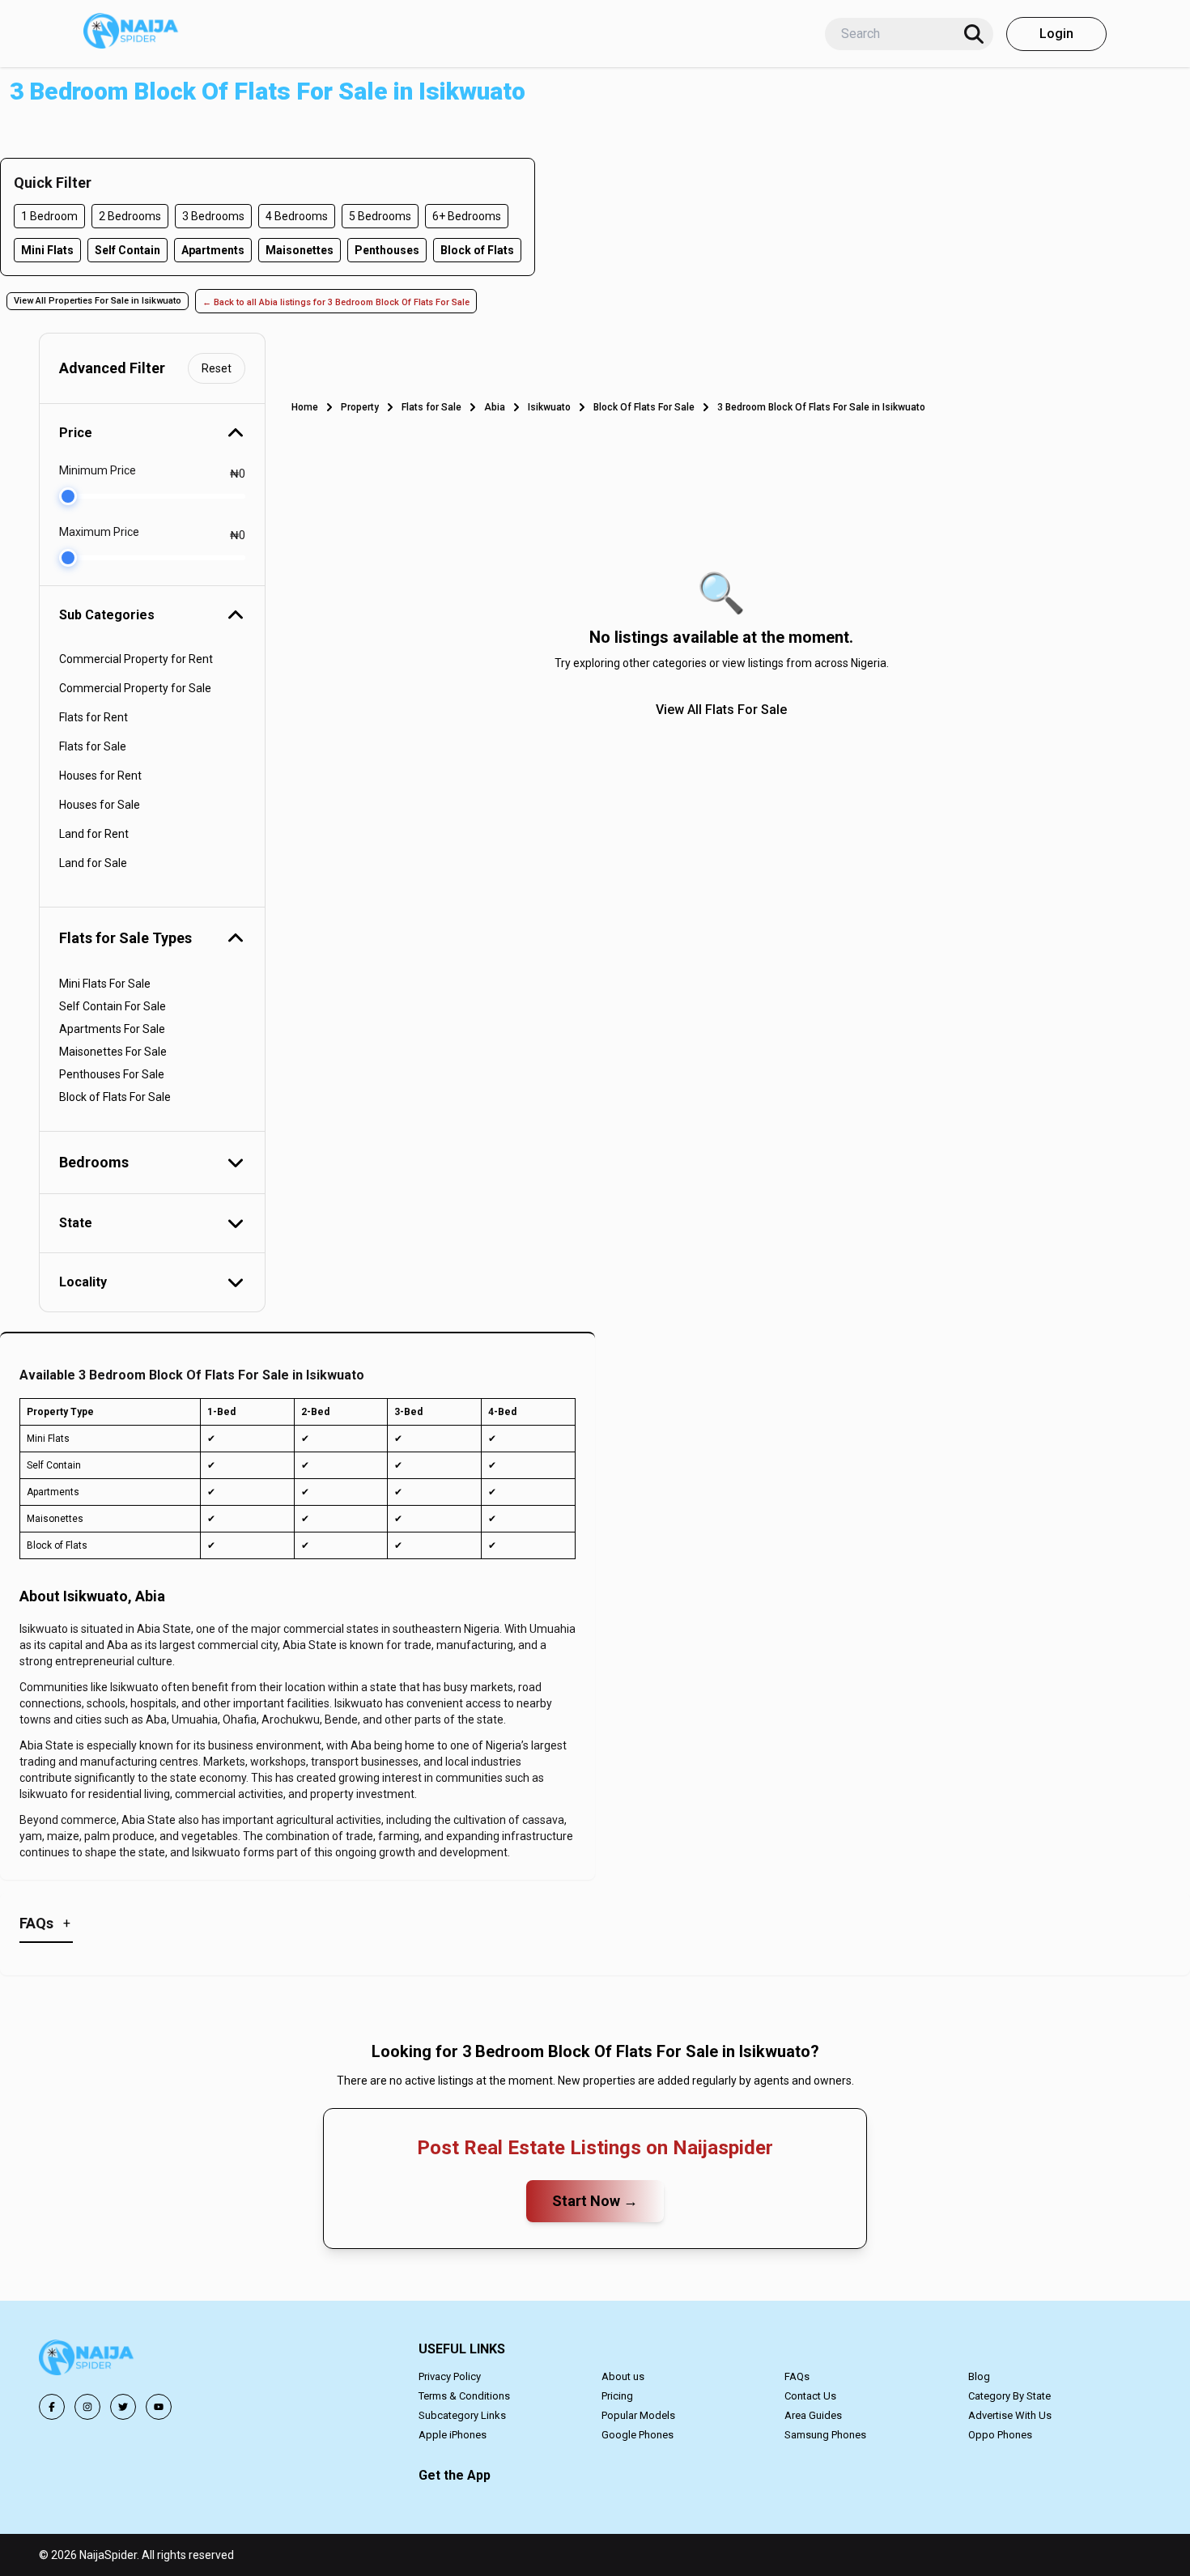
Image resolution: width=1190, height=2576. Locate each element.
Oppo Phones (1000, 2435)
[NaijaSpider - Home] (87, 2360)
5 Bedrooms (380, 216)
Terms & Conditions (464, 2396)
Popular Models (638, 2415)
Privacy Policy (450, 2376)
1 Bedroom (49, 216)
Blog (979, 2376)
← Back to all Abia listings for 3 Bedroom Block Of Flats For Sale (336, 302)
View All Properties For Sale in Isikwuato (98, 301)
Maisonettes (300, 250)
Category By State (1009, 2396)
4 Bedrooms (297, 216)
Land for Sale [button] (93, 863)
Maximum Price (99, 532)
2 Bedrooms (130, 216)
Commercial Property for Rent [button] (136, 659)
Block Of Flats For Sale (644, 407)
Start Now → (595, 2201)
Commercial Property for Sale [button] (135, 688)
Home (305, 407)
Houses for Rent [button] (100, 776)
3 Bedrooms (213, 216)
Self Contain (127, 250)
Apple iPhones (453, 2435)
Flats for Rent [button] (93, 717)
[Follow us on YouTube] (159, 2407)
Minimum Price (98, 470)
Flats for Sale (431, 407)
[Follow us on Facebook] (52, 2407)
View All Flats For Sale (721, 710)
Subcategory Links (462, 2415)
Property (360, 407)
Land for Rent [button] (94, 834)
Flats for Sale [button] (93, 746)
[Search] (974, 34)
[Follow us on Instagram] (87, 2407)
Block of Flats (477, 250)
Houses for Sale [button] (100, 805)
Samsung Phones (825, 2435)
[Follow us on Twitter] (123, 2407)
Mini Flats (47, 250)
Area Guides (813, 2415)
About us (623, 2376)
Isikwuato (549, 407)
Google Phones (637, 2435)
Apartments (213, 250)
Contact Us (810, 2396)
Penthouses (387, 250)
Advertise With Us (1010, 2415)
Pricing (617, 2396)
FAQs (797, 2376)
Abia (495, 407)
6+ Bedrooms (467, 216)
